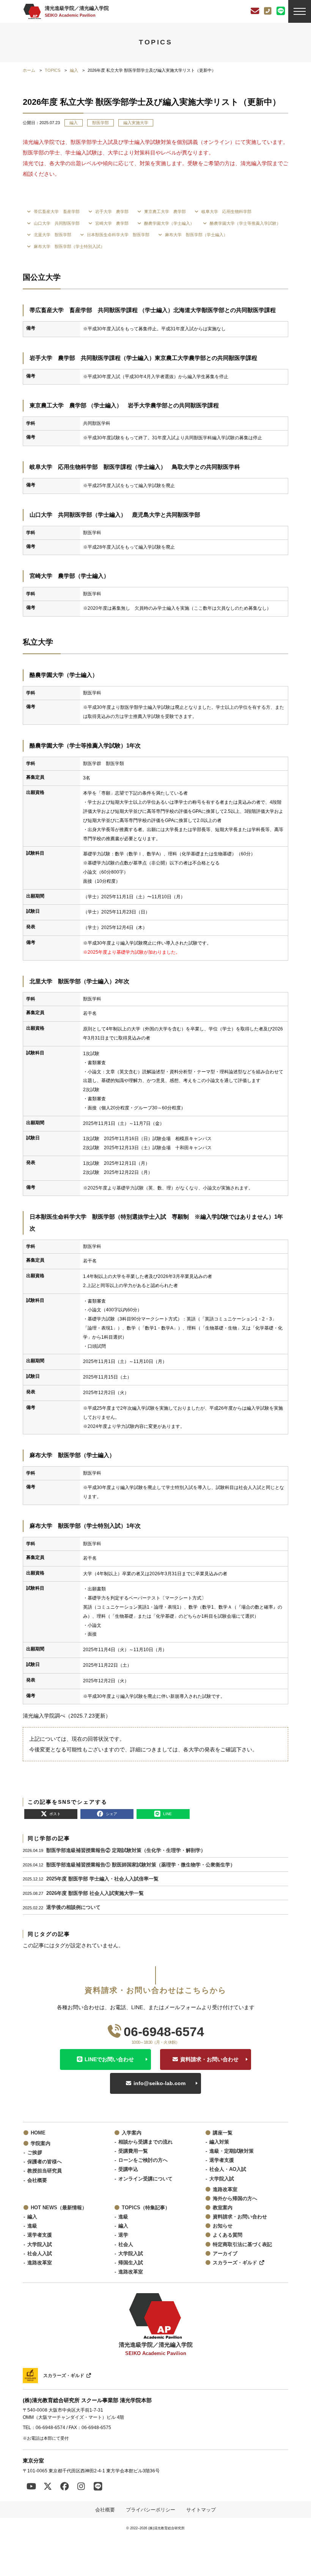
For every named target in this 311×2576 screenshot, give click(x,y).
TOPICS (53, 70)
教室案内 (223, 2208)
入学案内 (132, 2133)
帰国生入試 (131, 2263)
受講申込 (128, 2169)
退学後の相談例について (73, 1907)
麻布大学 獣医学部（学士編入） (196, 235)
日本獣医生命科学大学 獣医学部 (118, 235)
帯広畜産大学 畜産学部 (56, 211)
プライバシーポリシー (151, 2510)
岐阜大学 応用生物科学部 (226, 211)
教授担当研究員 (45, 2171)
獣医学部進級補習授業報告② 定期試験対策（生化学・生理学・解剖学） (126, 1850)
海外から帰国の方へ (235, 2199)
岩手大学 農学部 (111, 211)
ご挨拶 (35, 2153)
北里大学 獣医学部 (52, 235)
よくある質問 (228, 2235)
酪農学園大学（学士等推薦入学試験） (245, 223)
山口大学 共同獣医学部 (56, 223)
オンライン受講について (145, 2179)
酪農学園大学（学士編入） (169, 223)
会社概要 (37, 2180)
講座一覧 (223, 2133)
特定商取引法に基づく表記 (242, 2245)
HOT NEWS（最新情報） (59, 2208)
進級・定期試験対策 (232, 2151)
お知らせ (223, 2226)
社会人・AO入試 (228, 2169)
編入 (74, 70)
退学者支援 (222, 2160)
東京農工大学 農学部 (164, 211)
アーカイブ (225, 2254)
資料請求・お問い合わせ (209, 2059)
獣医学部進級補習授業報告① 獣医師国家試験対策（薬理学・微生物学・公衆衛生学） (141, 1865)
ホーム (29, 70)
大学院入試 (222, 2179)
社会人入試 (40, 2254)
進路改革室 (225, 2190)
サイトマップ (201, 2510)
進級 (32, 2226)
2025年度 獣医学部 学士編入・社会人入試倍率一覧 (102, 1879)
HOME (38, 2133)
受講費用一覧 (133, 2151)
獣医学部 (101, 123)
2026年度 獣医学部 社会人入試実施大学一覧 (95, 1893)
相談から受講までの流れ (145, 2142)
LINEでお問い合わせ (109, 2059)
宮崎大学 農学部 (111, 223)
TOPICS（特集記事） (146, 2208)
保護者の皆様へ (45, 2162)
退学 (123, 2235)
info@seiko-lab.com (159, 2083)
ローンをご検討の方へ (143, 2160)
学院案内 (41, 2144)
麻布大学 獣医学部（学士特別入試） (69, 246)
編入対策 (219, 2142)
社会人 (126, 2245)
